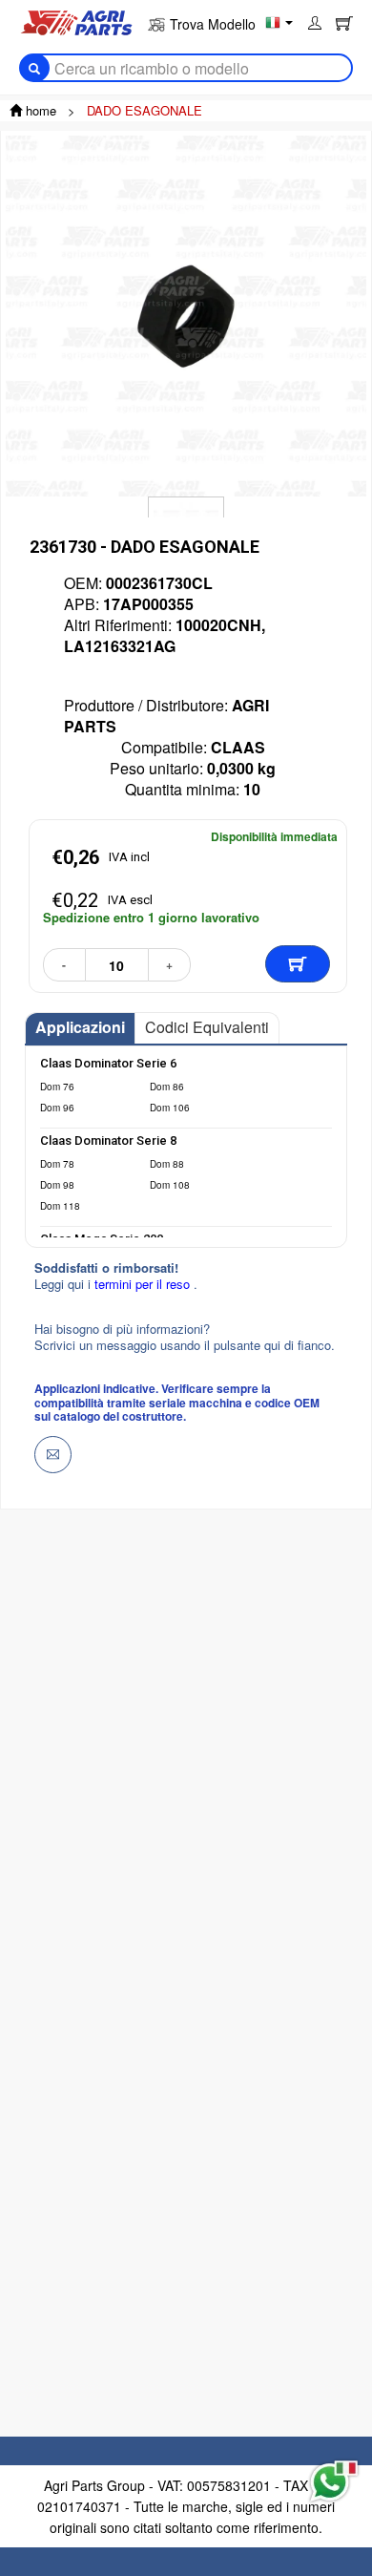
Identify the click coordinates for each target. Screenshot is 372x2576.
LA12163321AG (120, 646)
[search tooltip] (34, 68)
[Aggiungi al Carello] (298, 964)
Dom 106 (170, 1108)
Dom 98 (57, 1185)
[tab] (80, 1028)
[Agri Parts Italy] (76, 21)
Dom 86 (167, 1087)
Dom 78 (57, 1164)
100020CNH (218, 625)
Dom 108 (170, 1185)
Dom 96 (57, 1108)
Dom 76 (57, 1087)
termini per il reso (144, 1284)
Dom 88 (167, 1164)
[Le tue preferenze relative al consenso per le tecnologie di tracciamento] (37, 2480)
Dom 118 (60, 1206)
